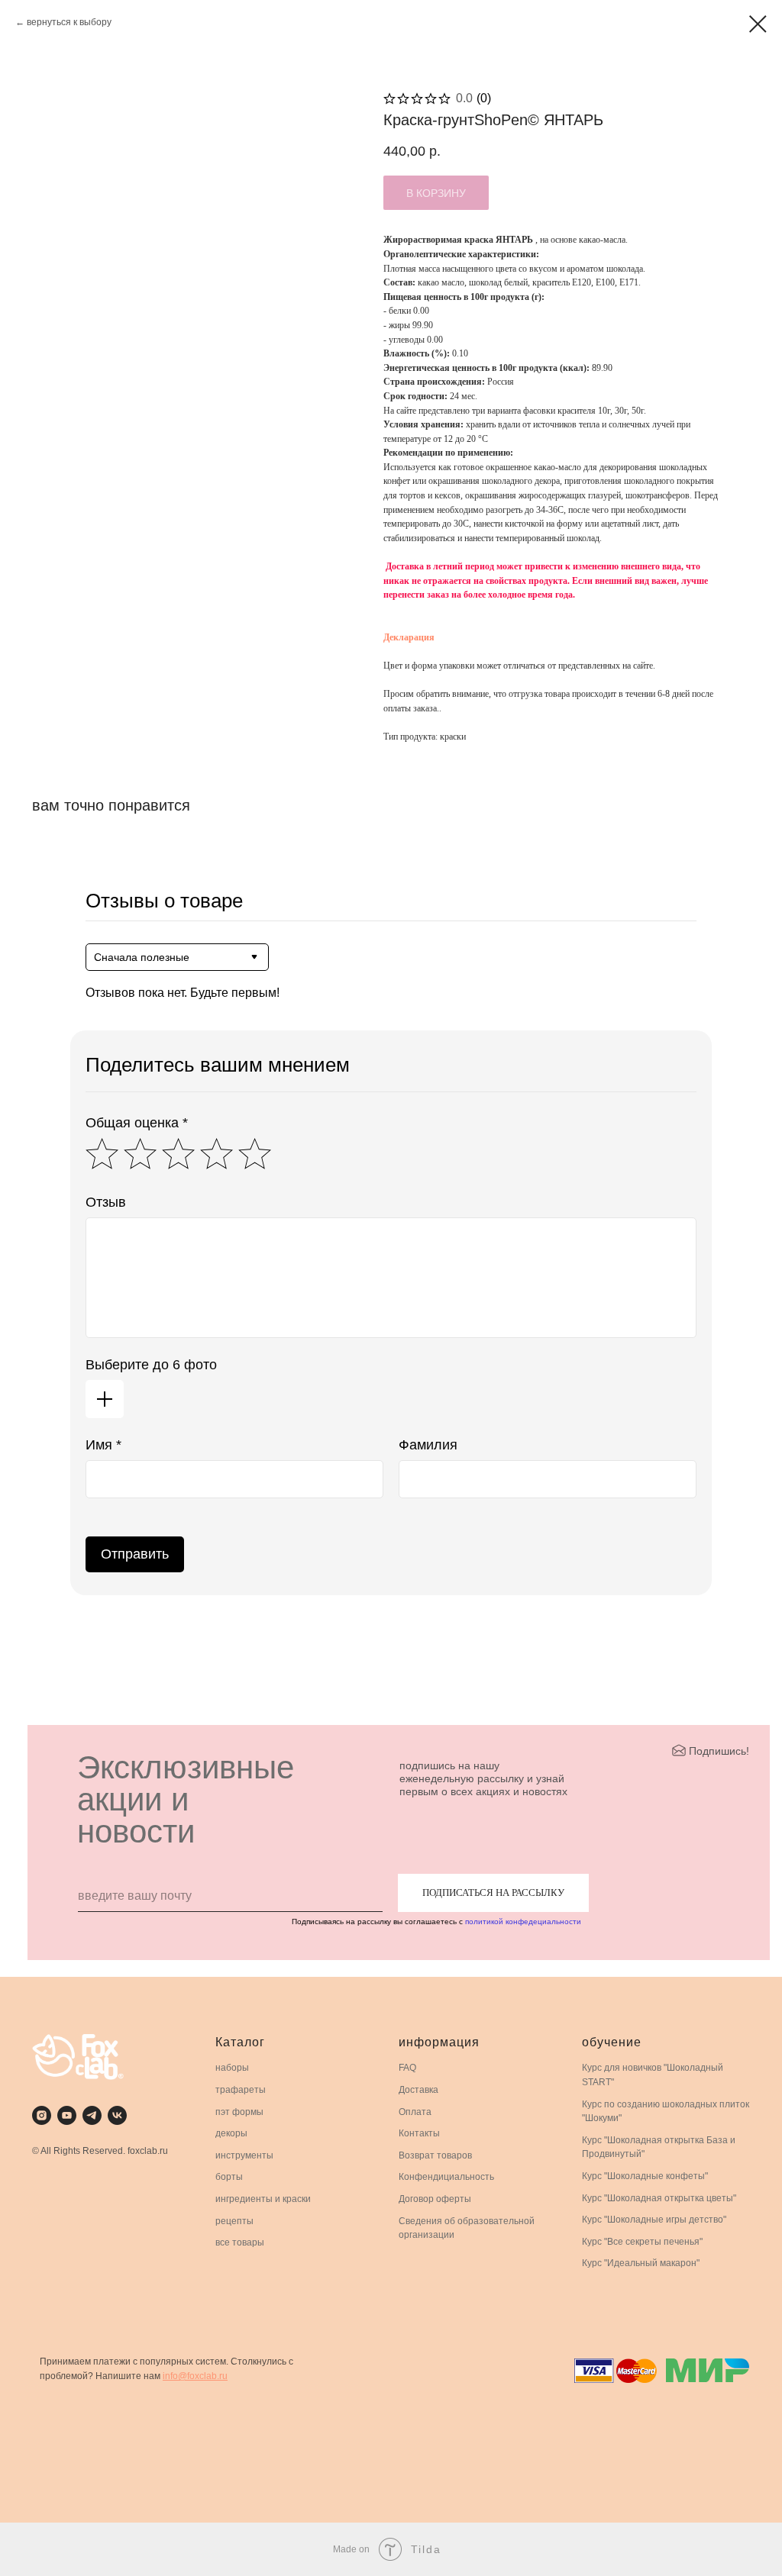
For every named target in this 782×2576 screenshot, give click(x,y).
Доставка (418, 2090)
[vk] (117, 2115)
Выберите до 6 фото (151, 1365)
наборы (232, 2068)
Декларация (409, 637)
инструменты (244, 2155)
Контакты (419, 2133)
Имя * (103, 1445)
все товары (240, 2242)
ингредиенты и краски (263, 2199)
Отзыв (106, 1202)
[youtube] (67, 2115)
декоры (231, 2133)
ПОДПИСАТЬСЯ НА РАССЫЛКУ (493, 1893)
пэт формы (239, 2112)
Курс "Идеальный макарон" (641, 2263)
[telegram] (92, 2115)
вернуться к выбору (69, 22)
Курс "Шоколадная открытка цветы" (659, 2198)
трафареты (241, 2090)
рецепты (234, 2221)
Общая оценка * (137, 1123)
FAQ (407, 2068)
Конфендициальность (446, 2177)
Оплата (415, 2112)
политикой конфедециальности (523, 1922)
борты (229, 2177)
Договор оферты (435, 2199)
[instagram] (42, 2115)
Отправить (135, 1554)
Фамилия (428, 1445)
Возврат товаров (435, 2155)
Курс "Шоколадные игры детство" (654, 2220)
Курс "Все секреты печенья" (642, 2242)
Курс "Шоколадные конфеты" (645, 2176)
